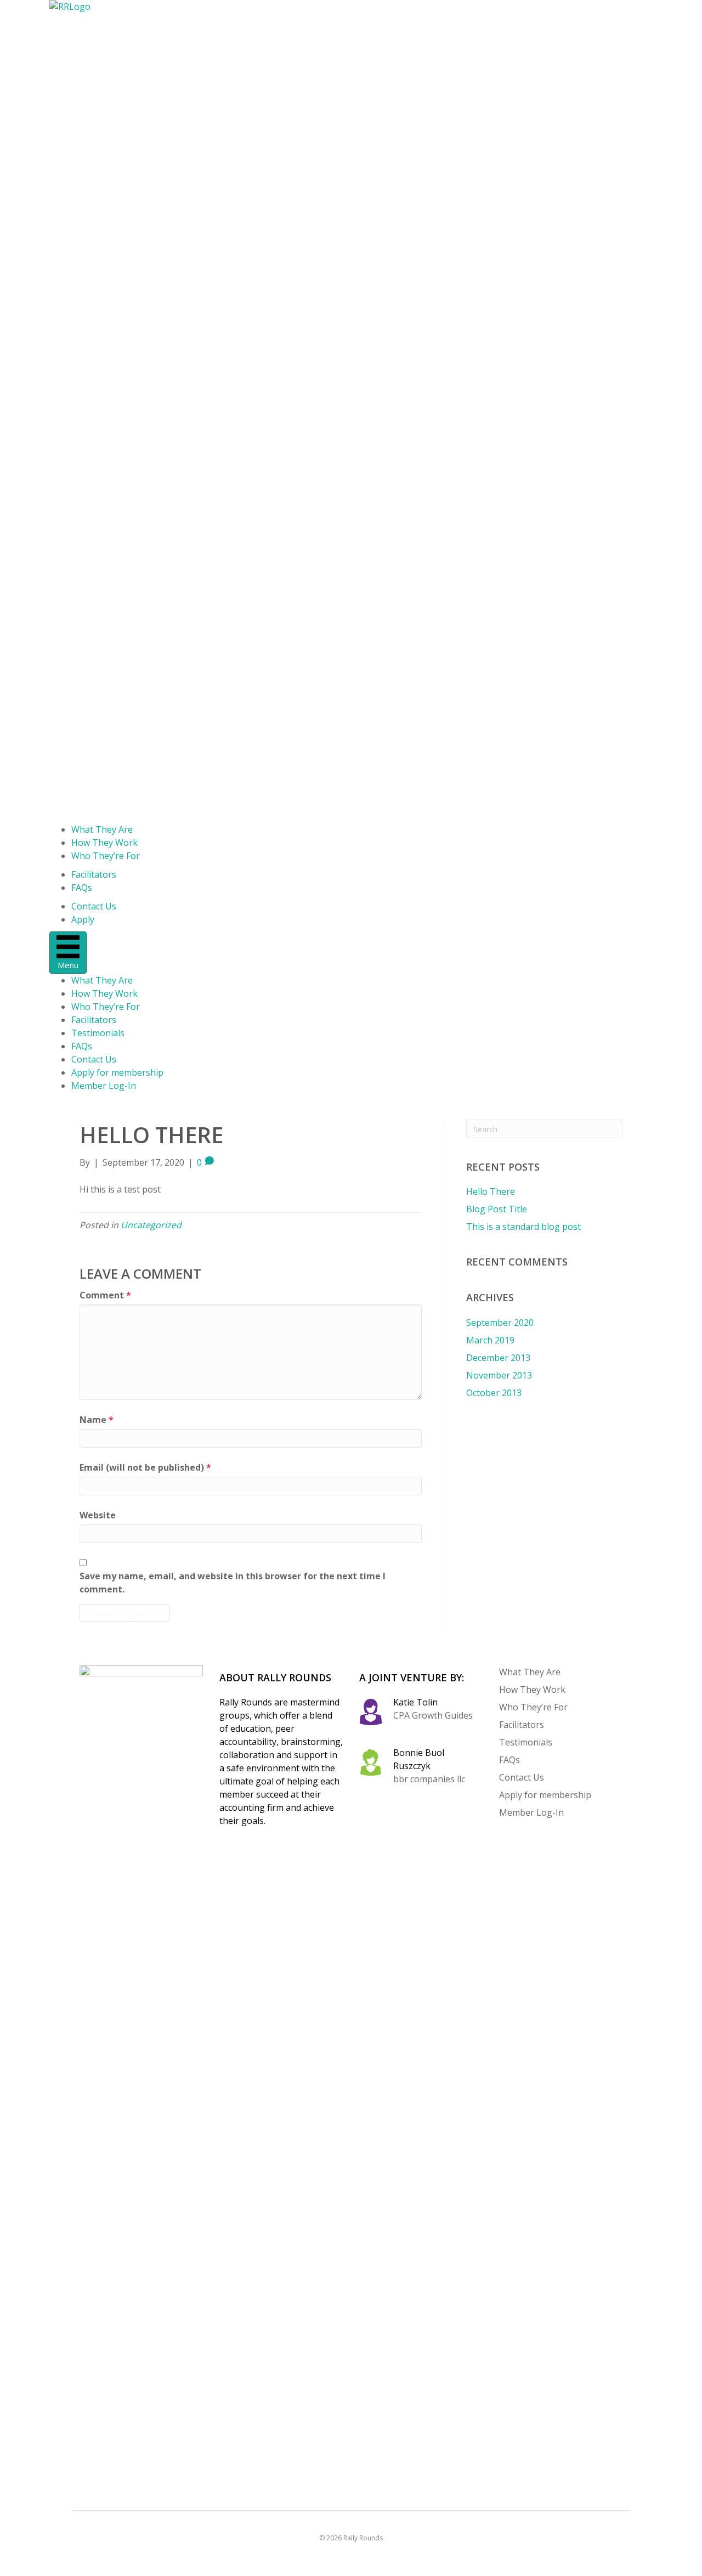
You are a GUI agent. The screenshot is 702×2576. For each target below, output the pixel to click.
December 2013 (498, 1358)
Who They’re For (106, 856)
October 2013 (494, 1393)
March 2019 (490, 1340)
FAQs (82, 888)
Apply (83, 919)
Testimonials (98, 1033)
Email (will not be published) (145, 1467)
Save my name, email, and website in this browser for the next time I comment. (233, 1583)
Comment (105, 1295)
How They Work (104, 843)
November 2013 (499, 1375)
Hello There (491, 1191)
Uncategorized (151, 1225)
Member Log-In (104, 1086)
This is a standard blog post (523, 1227)
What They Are (102, 829)
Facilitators (94, 874)
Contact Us (94, 906)
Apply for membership (117, 1072)
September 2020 (500, 1323)
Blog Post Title (497, 1209)
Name (97, 1420)
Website (98, 1515)
